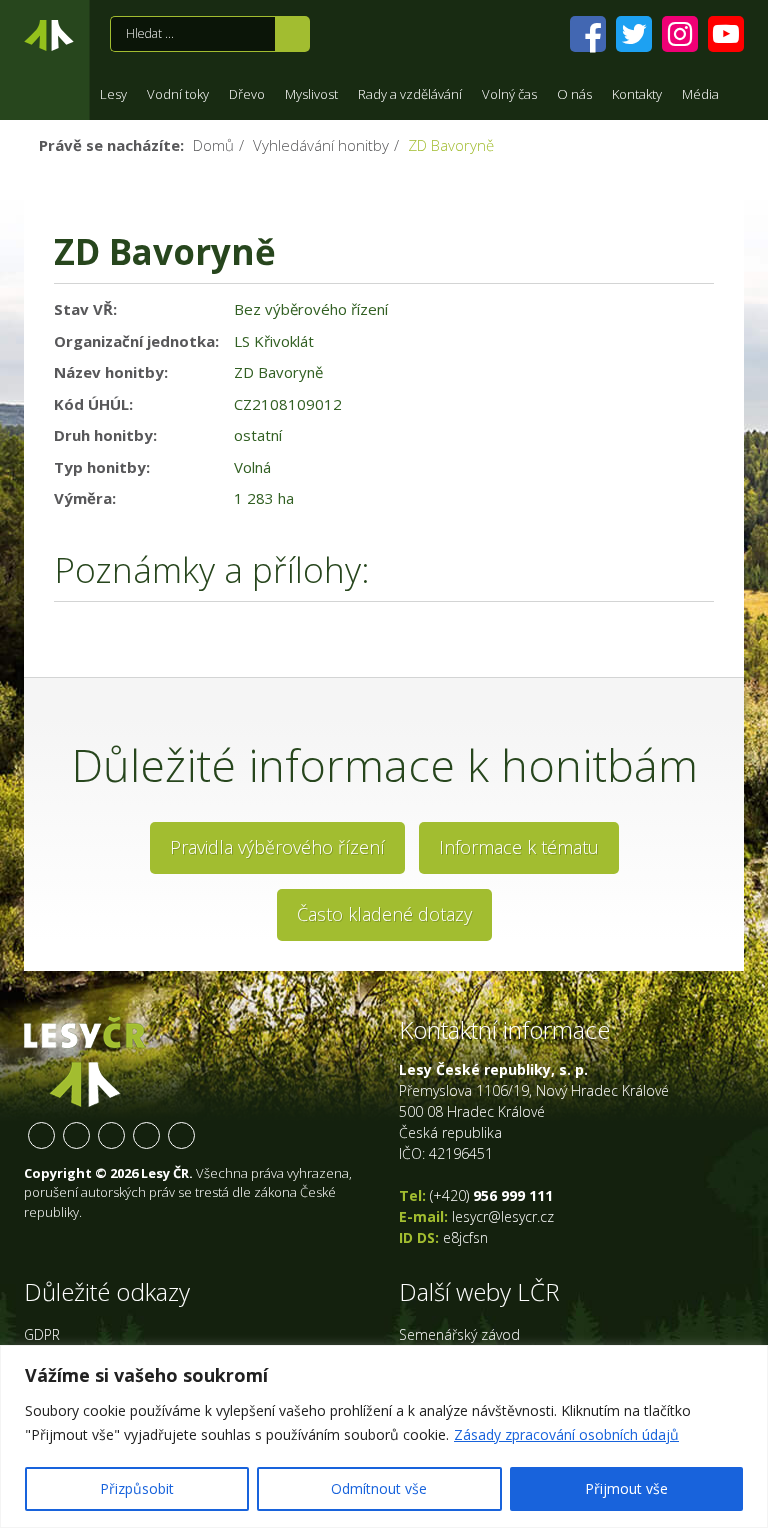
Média (700, 94)
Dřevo (247, 94)
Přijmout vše (626, 1488)
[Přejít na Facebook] (588, 34)
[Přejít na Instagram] (680, 34)
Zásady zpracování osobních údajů (566, 1434)
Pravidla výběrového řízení (277, 847)
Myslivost (311, 94)
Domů (213, 145)
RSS (181, 1135)
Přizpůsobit (137, 1488)
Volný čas (509, 94)
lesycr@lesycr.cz (503, 1216)
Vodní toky (178, 94)
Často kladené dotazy (384, 914)
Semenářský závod (459, 1334)
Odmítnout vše (379, 1488)
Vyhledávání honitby (321, 145)
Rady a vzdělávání (410, 94)
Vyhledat (292, 34)
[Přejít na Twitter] (634, 34)
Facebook (41, 1135)
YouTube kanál (146, 1135)
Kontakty (637, 94)
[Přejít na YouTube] (726, 34)
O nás (574, 94)
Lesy (113, 94)
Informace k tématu (519, 847)
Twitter (76, 1135)
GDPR (42, 1334)
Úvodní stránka (49, 39)
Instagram (111, 1135)
